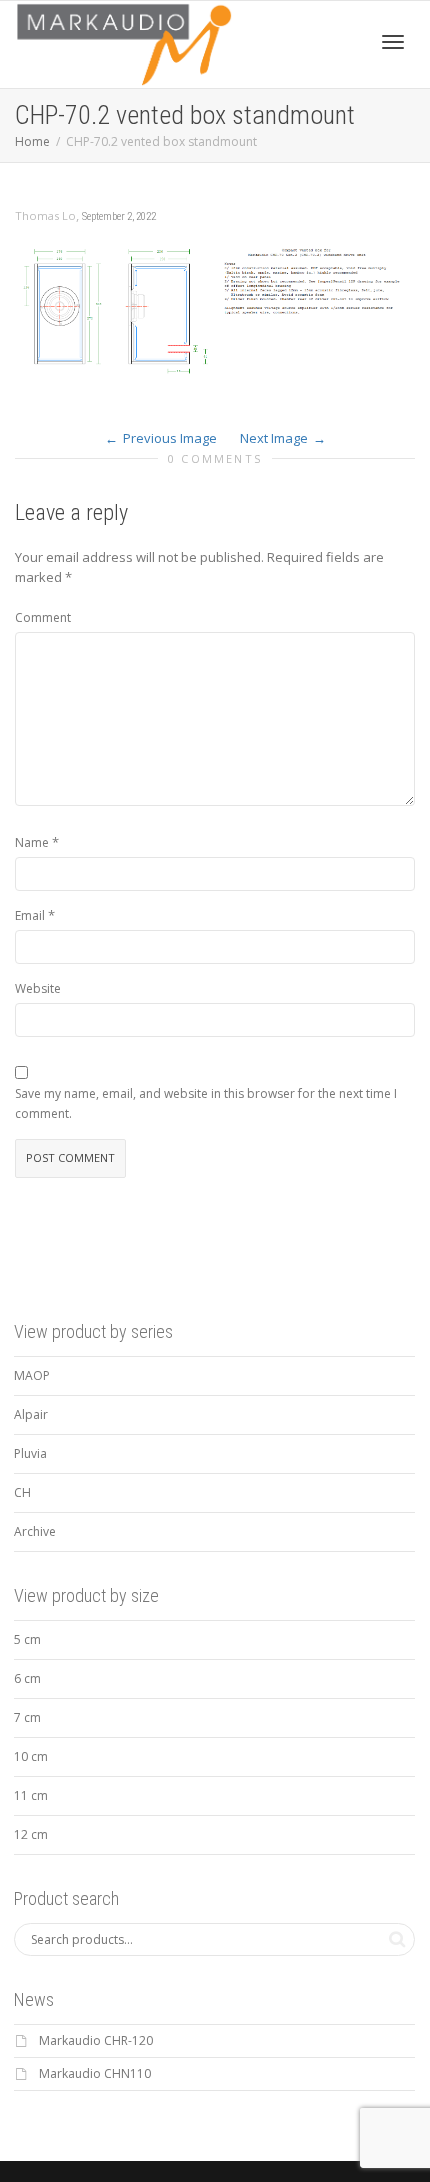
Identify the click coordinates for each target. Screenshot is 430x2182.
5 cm (27, 1639)
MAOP (32, 1375)
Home (32, 141)
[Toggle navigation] (393, 42)
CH (22, 1492)
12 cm (31, 1834)
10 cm (31, 1756)
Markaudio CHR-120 (96, 2040)
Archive (35, 1531)
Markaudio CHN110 (95, 2073)
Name (32, 842)
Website (38, 988)
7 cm (27, 1717)
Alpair (31, 1414)
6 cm (27, 1678)
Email (30, 915)
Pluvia (30, 1453)
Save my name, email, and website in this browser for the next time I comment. (206, 1103)
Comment (43, 617)
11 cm (31, 1795)
